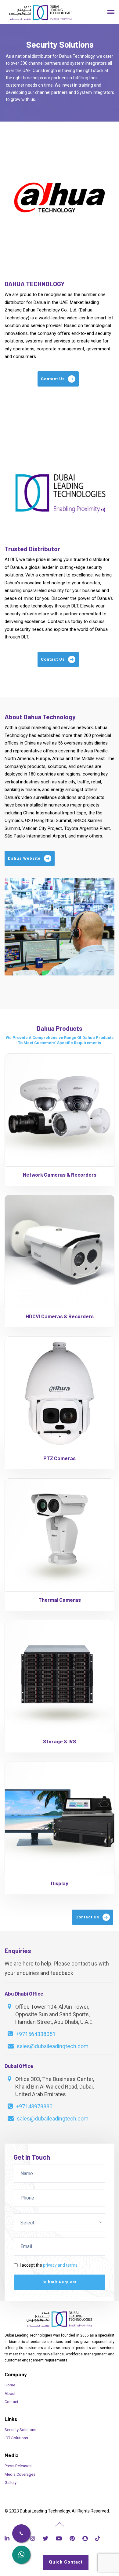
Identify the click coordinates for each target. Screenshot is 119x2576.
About (10, 2394)
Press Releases (18, 2466)
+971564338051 (36, 2034)
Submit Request (60, 2282)
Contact (11, 2402)
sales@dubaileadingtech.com (53, 2046)
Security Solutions (20, 2430)
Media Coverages (20, 2474)
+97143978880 (34, 2106)
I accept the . (49, 2265)
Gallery (11, 2483)
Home (10, 2385)
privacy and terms (60, 2265)
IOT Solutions (16, 2438)
